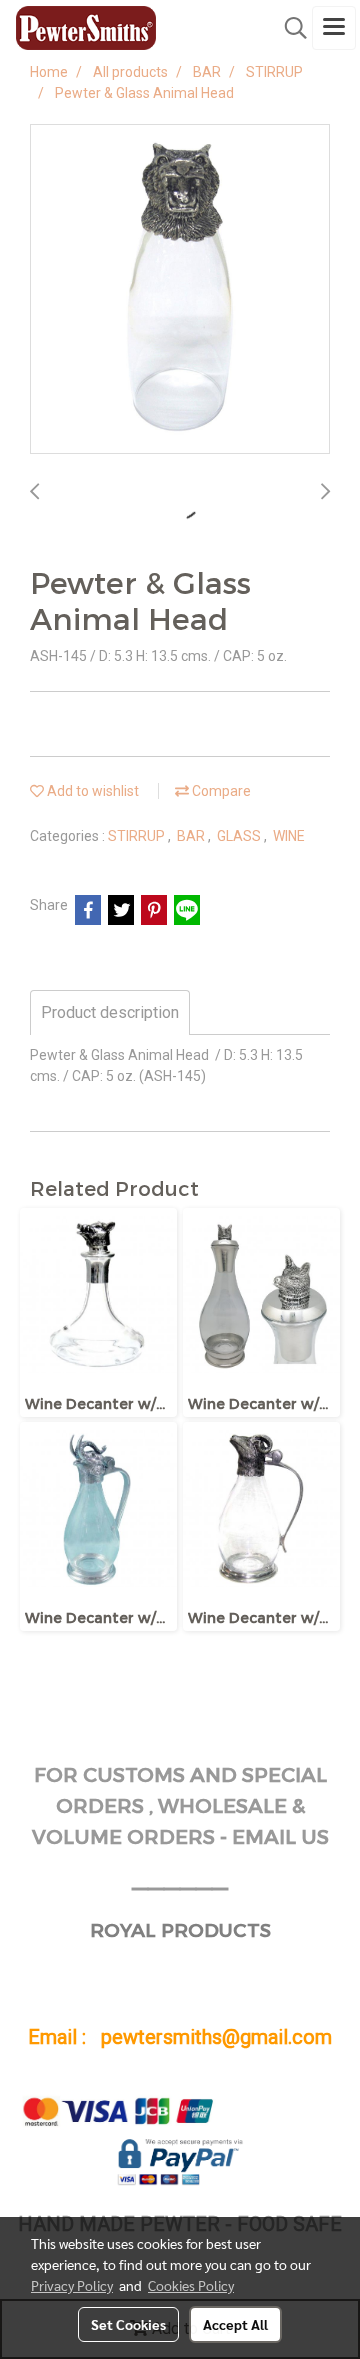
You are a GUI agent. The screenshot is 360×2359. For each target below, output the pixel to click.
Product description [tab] (110, 1012)
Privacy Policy (72, 2285)
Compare (220, 791)
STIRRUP (138, 836)
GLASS (240, 836)
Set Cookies (128, 2324)
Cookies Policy (191, 2285)
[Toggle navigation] (334, 28)
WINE (289, 836)
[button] (289, 28)
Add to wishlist (91, 791)
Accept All (235, 2324)
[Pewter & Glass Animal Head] (180, 290)
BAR (192, 836)
